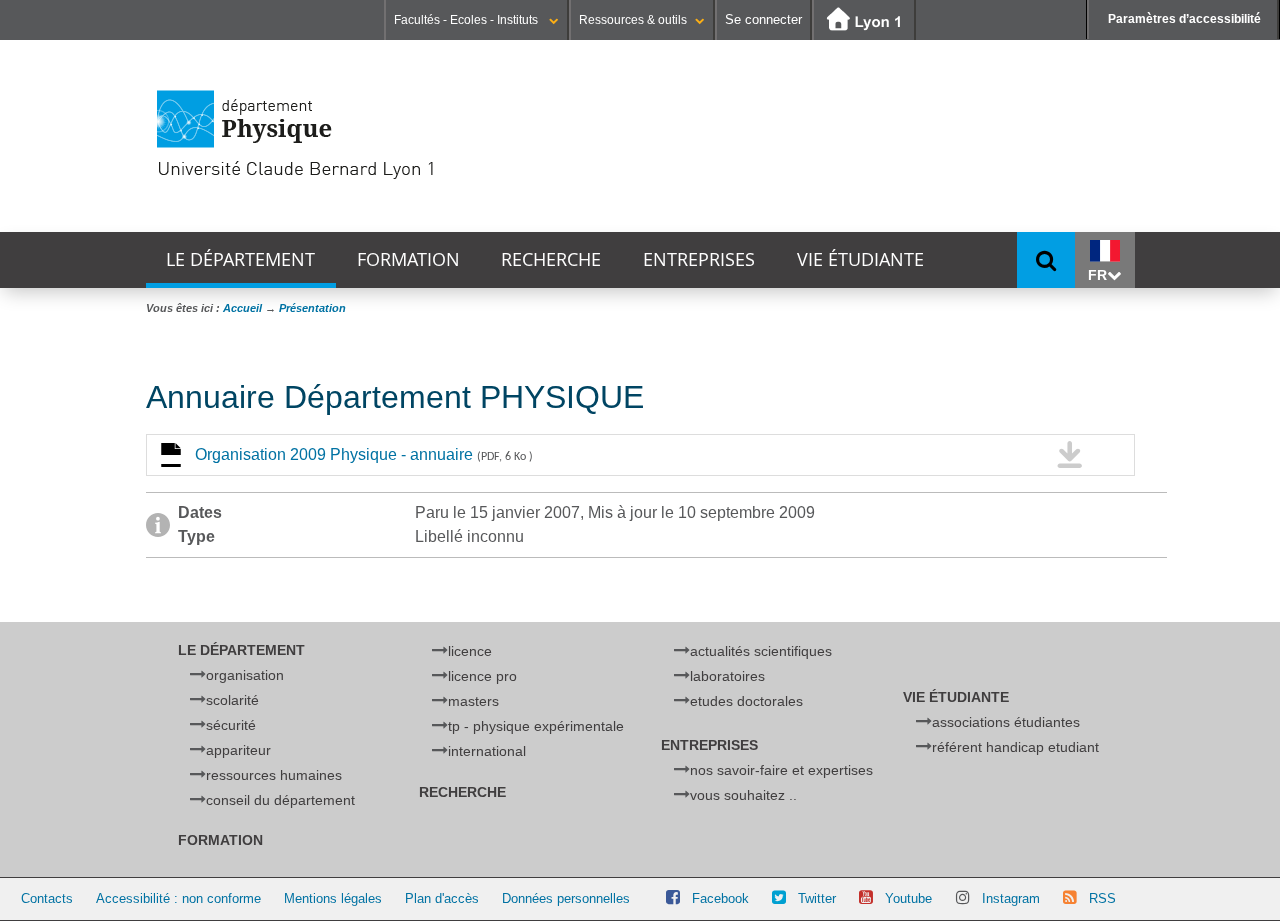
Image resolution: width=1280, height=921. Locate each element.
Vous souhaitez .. (743, 795)
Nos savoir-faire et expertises (781, 770)
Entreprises (699, 259)
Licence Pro (482, 676)
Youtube (908, 898)
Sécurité (231, 725)
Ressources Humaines (274, 775)
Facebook (720, 898)
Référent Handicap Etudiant (1015, 747)
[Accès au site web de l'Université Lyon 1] (864, 20)
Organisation (245, 675)
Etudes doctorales (746, 701)
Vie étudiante (860, 259)
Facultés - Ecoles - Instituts (467, 20)
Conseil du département (280, 800)
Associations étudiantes (1006, 722)
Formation (408, 259)
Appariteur (238, 750)
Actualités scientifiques (761, 651)
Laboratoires (727, 676)
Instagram (1011, 898)
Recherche (551, 259)
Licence (470, 651)
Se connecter (763, 19)
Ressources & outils (633, 20)
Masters (473, 701)
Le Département (240, 259)
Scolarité (232, 700)
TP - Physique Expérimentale (536, 726)
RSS (1102, 898)
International (487, 751)
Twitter (817, 898)
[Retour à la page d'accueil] (366, 135)
